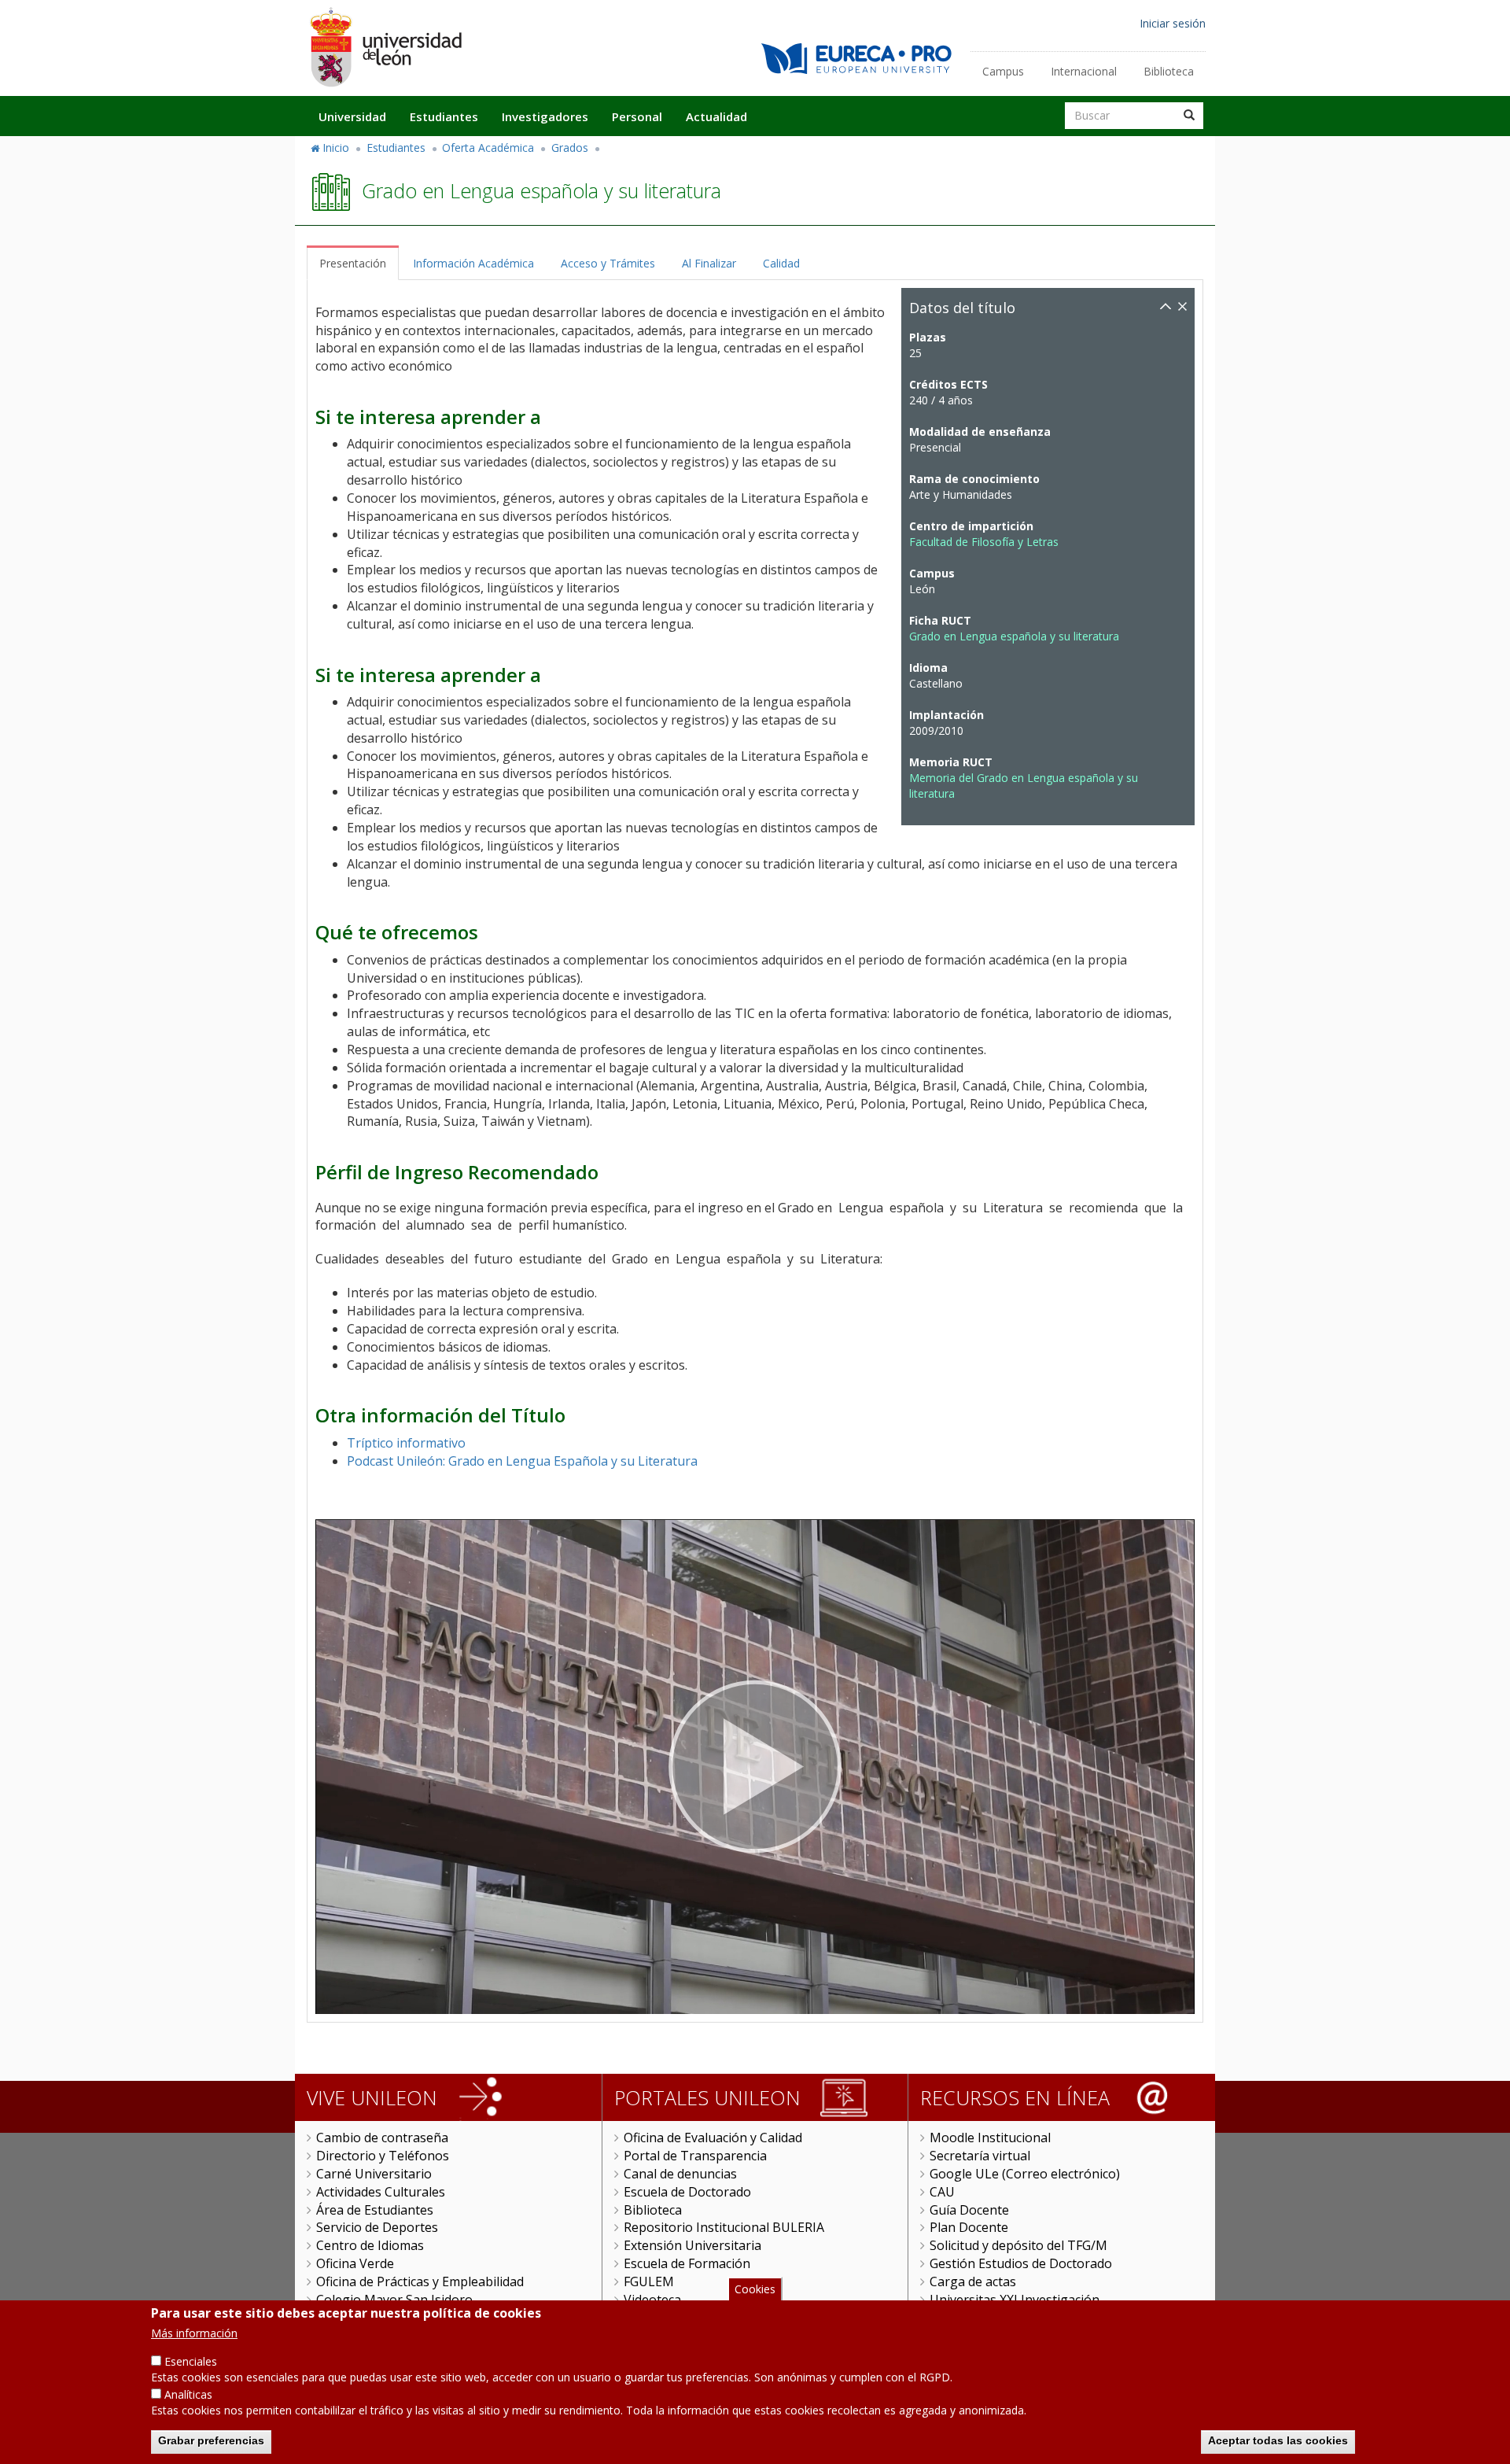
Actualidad (716, 116)
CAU (942, 2192)
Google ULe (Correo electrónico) (1025, 2174)
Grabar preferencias (211, 2440)
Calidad (781, 263)
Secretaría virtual (980, 2156)
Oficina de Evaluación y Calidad (713, 2138)
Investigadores (545, 116)
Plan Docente (969, 2227)
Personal (637, 116)
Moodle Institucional (990, 2138)
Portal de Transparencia (695, 2156)
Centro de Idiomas (370, 2245)
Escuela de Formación (687, 2263)
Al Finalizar (709, 263)
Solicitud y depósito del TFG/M (1018, 2245)
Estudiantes (444, 116)
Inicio (336, 148)
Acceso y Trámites (608, 263)
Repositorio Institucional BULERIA (724, 2227)
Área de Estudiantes (375, 2210)
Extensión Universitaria (692, 2245)
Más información (194, 2333)
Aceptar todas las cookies (1278, 2440)
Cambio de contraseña (382, 2138)
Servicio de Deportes (377, 2227)
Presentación (353, 263)
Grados (570, 148)
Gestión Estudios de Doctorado (1021, 2263)
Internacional (1084, 71)
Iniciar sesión (1173, 23)
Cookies (755, 2289)
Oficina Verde (355, 2263)
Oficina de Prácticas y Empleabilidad (420, 2281)
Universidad (352, 116)
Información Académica (473, 263)
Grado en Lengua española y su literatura (1014, 636)
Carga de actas (973, 2281)
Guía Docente (969, 2210)
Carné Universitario (374, 2174)
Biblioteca (1169, 71)
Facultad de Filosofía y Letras (984, 542)
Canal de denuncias (680, 2174)
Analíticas (188, 2394)
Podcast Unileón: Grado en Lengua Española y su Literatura (522, 1461)
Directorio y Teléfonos (383, 2156)
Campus (1003, 71)
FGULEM (649, 2281)
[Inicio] (385, 47)
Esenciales (191, 2361)
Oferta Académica (488, 148)
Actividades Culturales (381, 2192)
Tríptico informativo (406, 1443)
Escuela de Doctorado (687, 2192)
